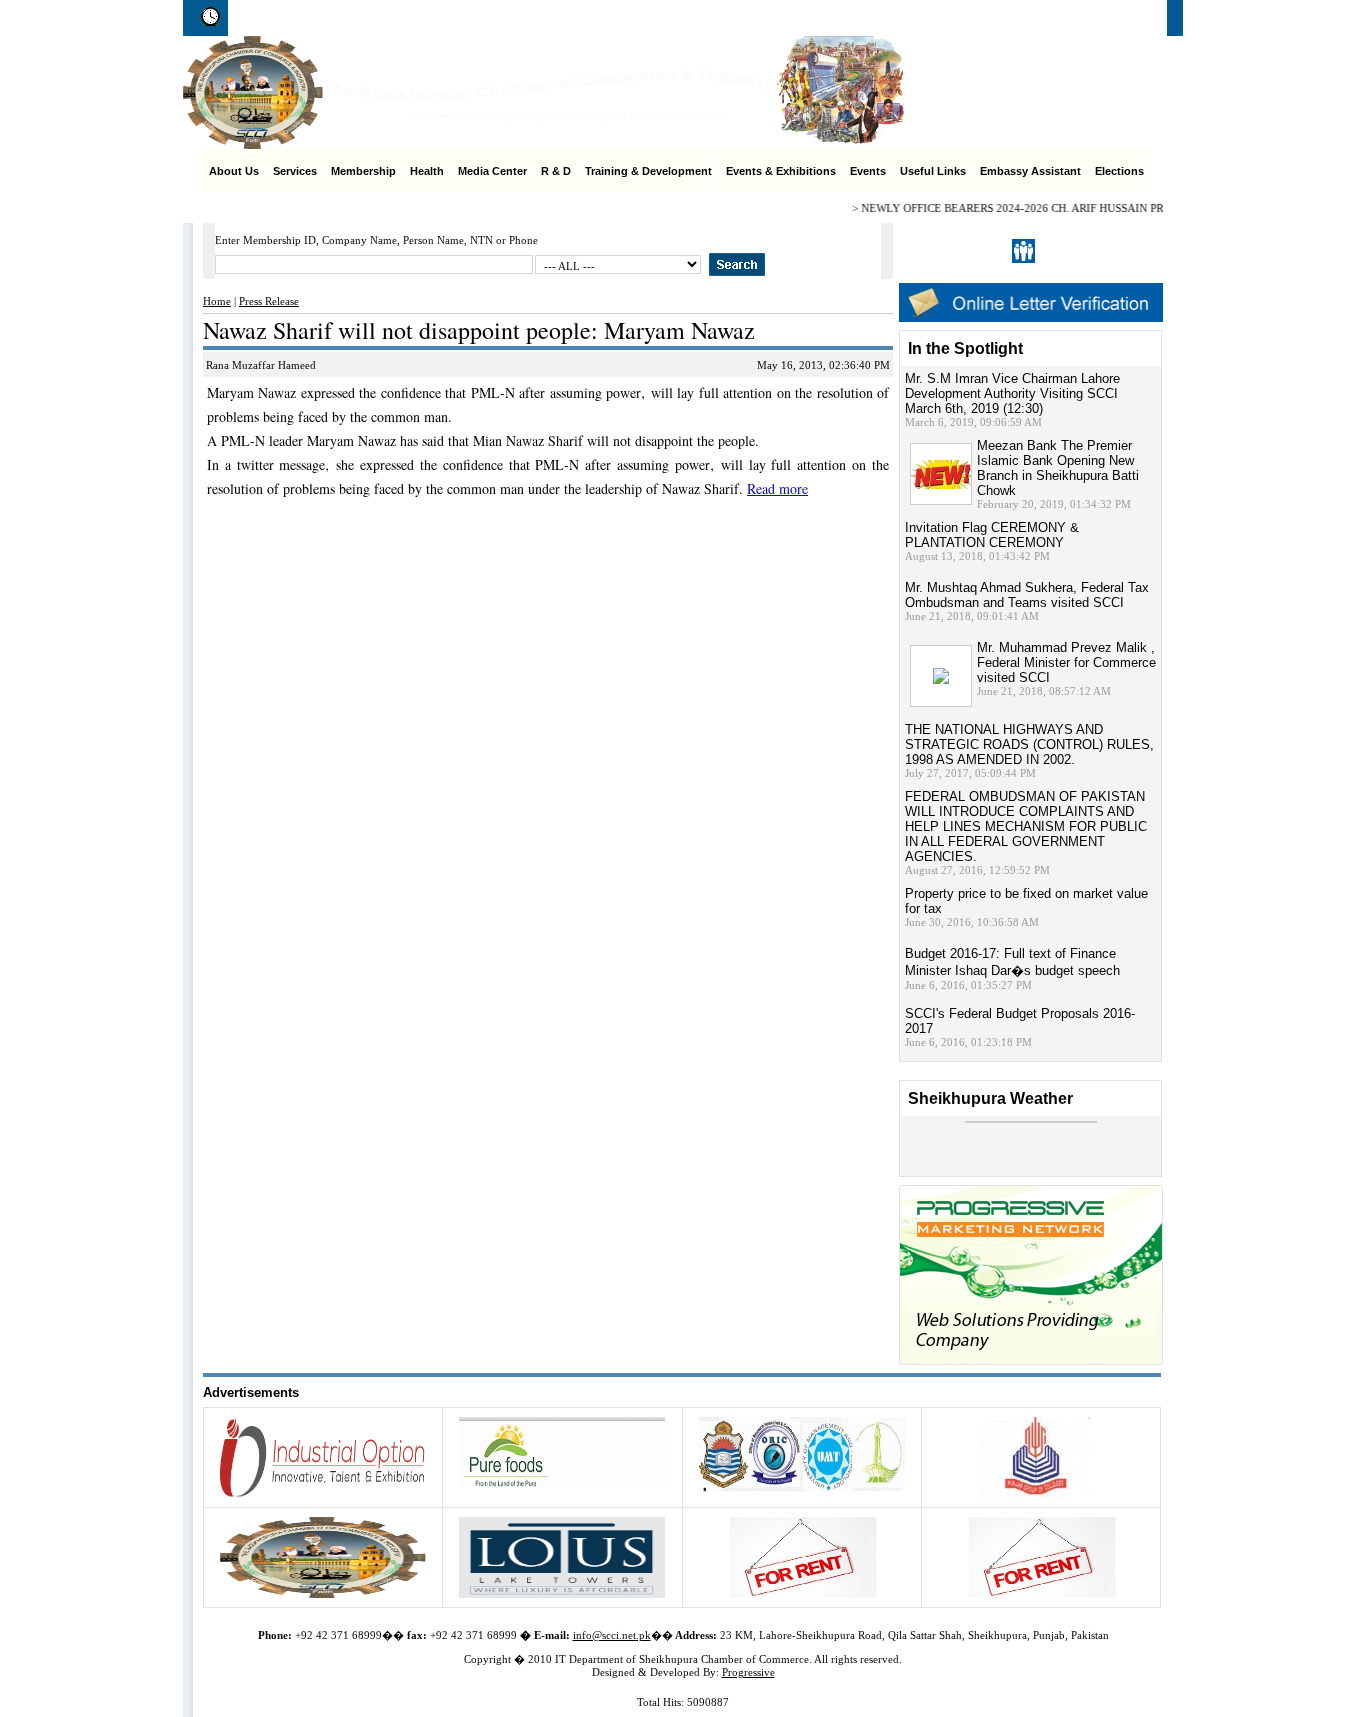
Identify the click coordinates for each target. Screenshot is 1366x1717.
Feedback (1059, 18)
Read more (777, 488)
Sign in (1120, 251)
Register (1066, 251)
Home (849, 18)
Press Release (269, 301)
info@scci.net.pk (612, 1635)
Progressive (748, 1672)
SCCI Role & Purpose (949, 18)
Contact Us (1137, 18)
